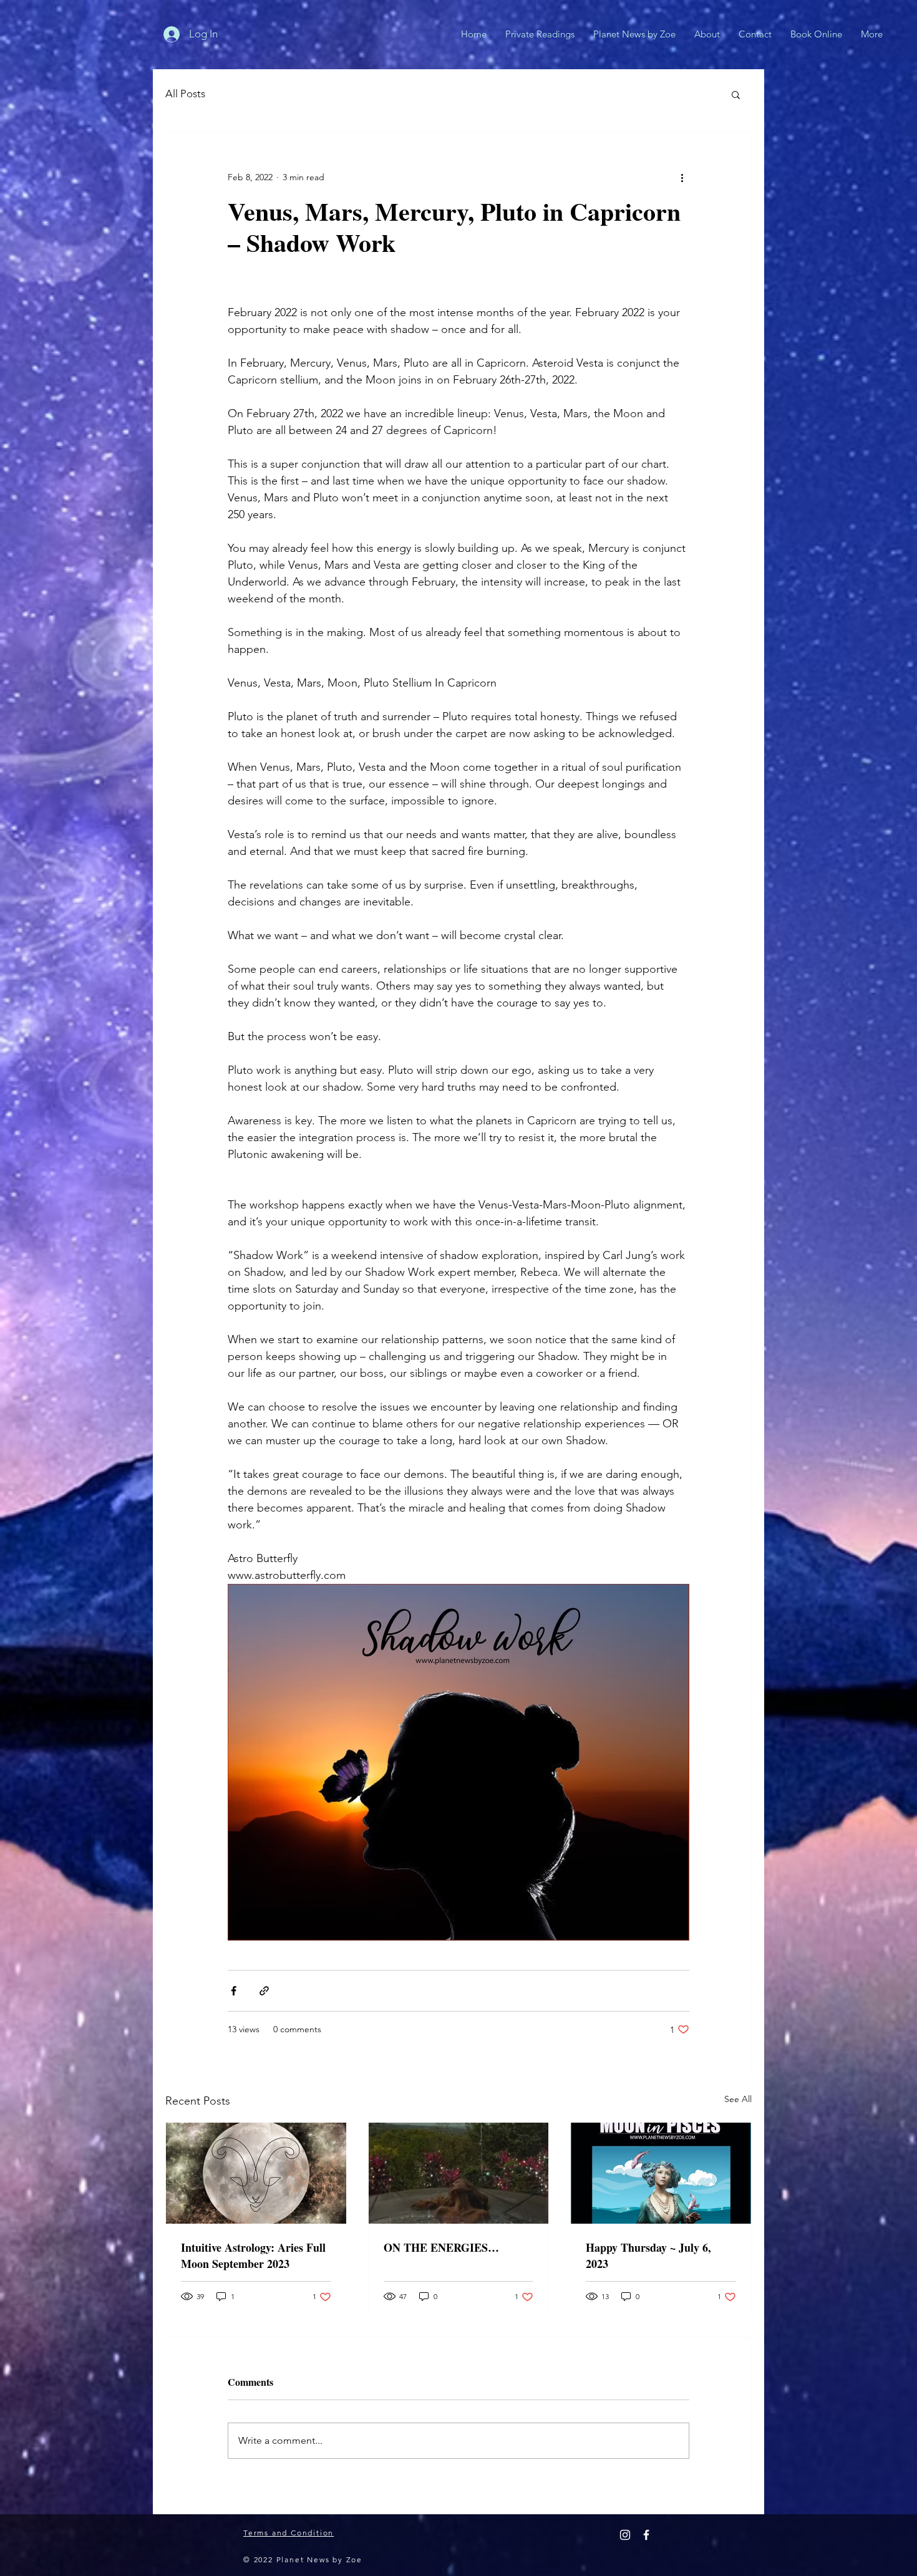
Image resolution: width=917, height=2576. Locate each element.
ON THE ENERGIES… (441, 2247)
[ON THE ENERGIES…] (459, 2173)
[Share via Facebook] (234, 1991)
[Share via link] (264, 1991)
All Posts (185, 94)
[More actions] (682, 177)
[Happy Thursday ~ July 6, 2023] (661, 2173)
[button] (736, 94)
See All (738, 2099)
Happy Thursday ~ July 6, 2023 (648, 2255)
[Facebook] (646, 2535)
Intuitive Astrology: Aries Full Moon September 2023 (253, 2255)
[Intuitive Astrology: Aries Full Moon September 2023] (256, 2173)
